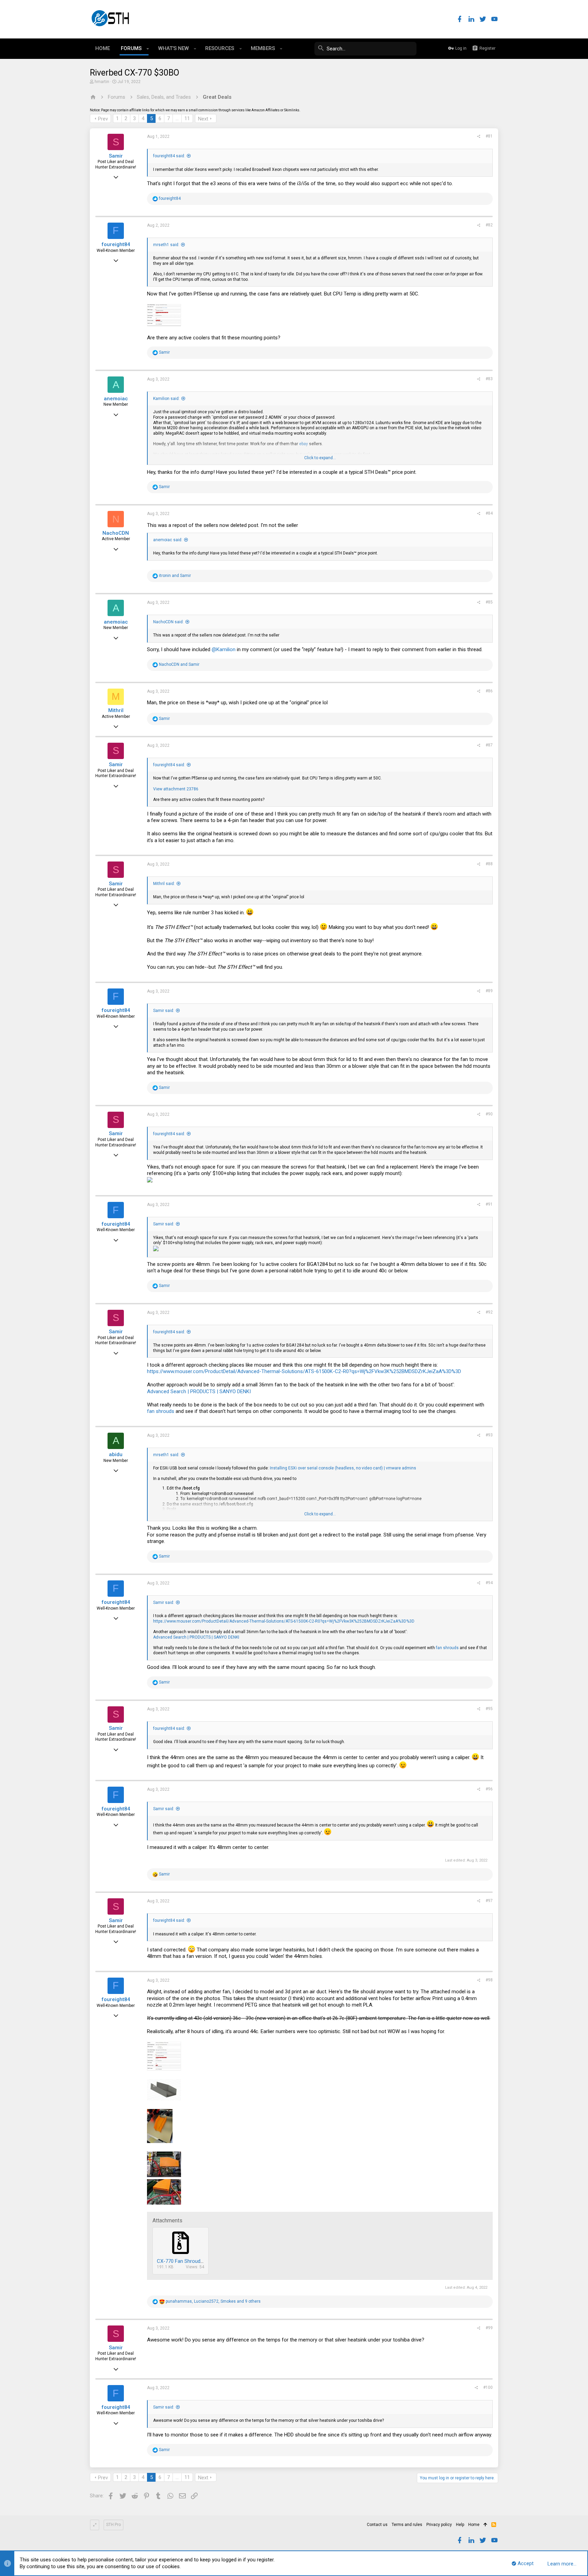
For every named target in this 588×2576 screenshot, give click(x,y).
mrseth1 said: (166, 245)
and (175, 576)
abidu (116, 1454)
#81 (489, 136)
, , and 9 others (213, 2301)
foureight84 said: (169, 156)
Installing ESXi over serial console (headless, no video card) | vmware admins (343, 1468)
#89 (489, 991)
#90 (489, 1114)
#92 (489, 1312)
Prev (103, 119)
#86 (489, 691)
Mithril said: (164, 884)
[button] (148, 49)
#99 (489, 2328)
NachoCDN (116, 533)
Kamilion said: (166, 399)
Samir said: (164, 1011)
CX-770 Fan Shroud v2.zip (186, 2261)
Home (474, 2525)
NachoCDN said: (168, 622)
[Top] (485, 2525)
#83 (489, 379)
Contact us (377, 2525)
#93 (489, 1435)
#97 (489, 1901)
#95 (489, 1709)
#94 (489, 1583)
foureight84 (116, 244)
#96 (489, 1789)
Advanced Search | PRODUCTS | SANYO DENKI (199, 1391)
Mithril (116, 710)
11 (187, 118)
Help (460, 2525)
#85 (489, 602)
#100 (488, 2387)
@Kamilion (224, 649)
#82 (489, 225)
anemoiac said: (168, 540)
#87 (489, 745)
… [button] (177, 118)
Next (203, 119)
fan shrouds (161, 1411)
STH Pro (113, 2525)
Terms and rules (407, 2525)
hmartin (102, 82)
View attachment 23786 (176, 789)
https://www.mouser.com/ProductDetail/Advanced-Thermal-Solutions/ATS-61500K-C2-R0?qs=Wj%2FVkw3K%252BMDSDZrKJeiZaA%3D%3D (304, 1371)
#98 (489, 1980)
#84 (489, 513)
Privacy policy (439, 2525)
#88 (489, 864)
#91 (489, 1204)
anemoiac (116, 399)
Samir (116, 156)
